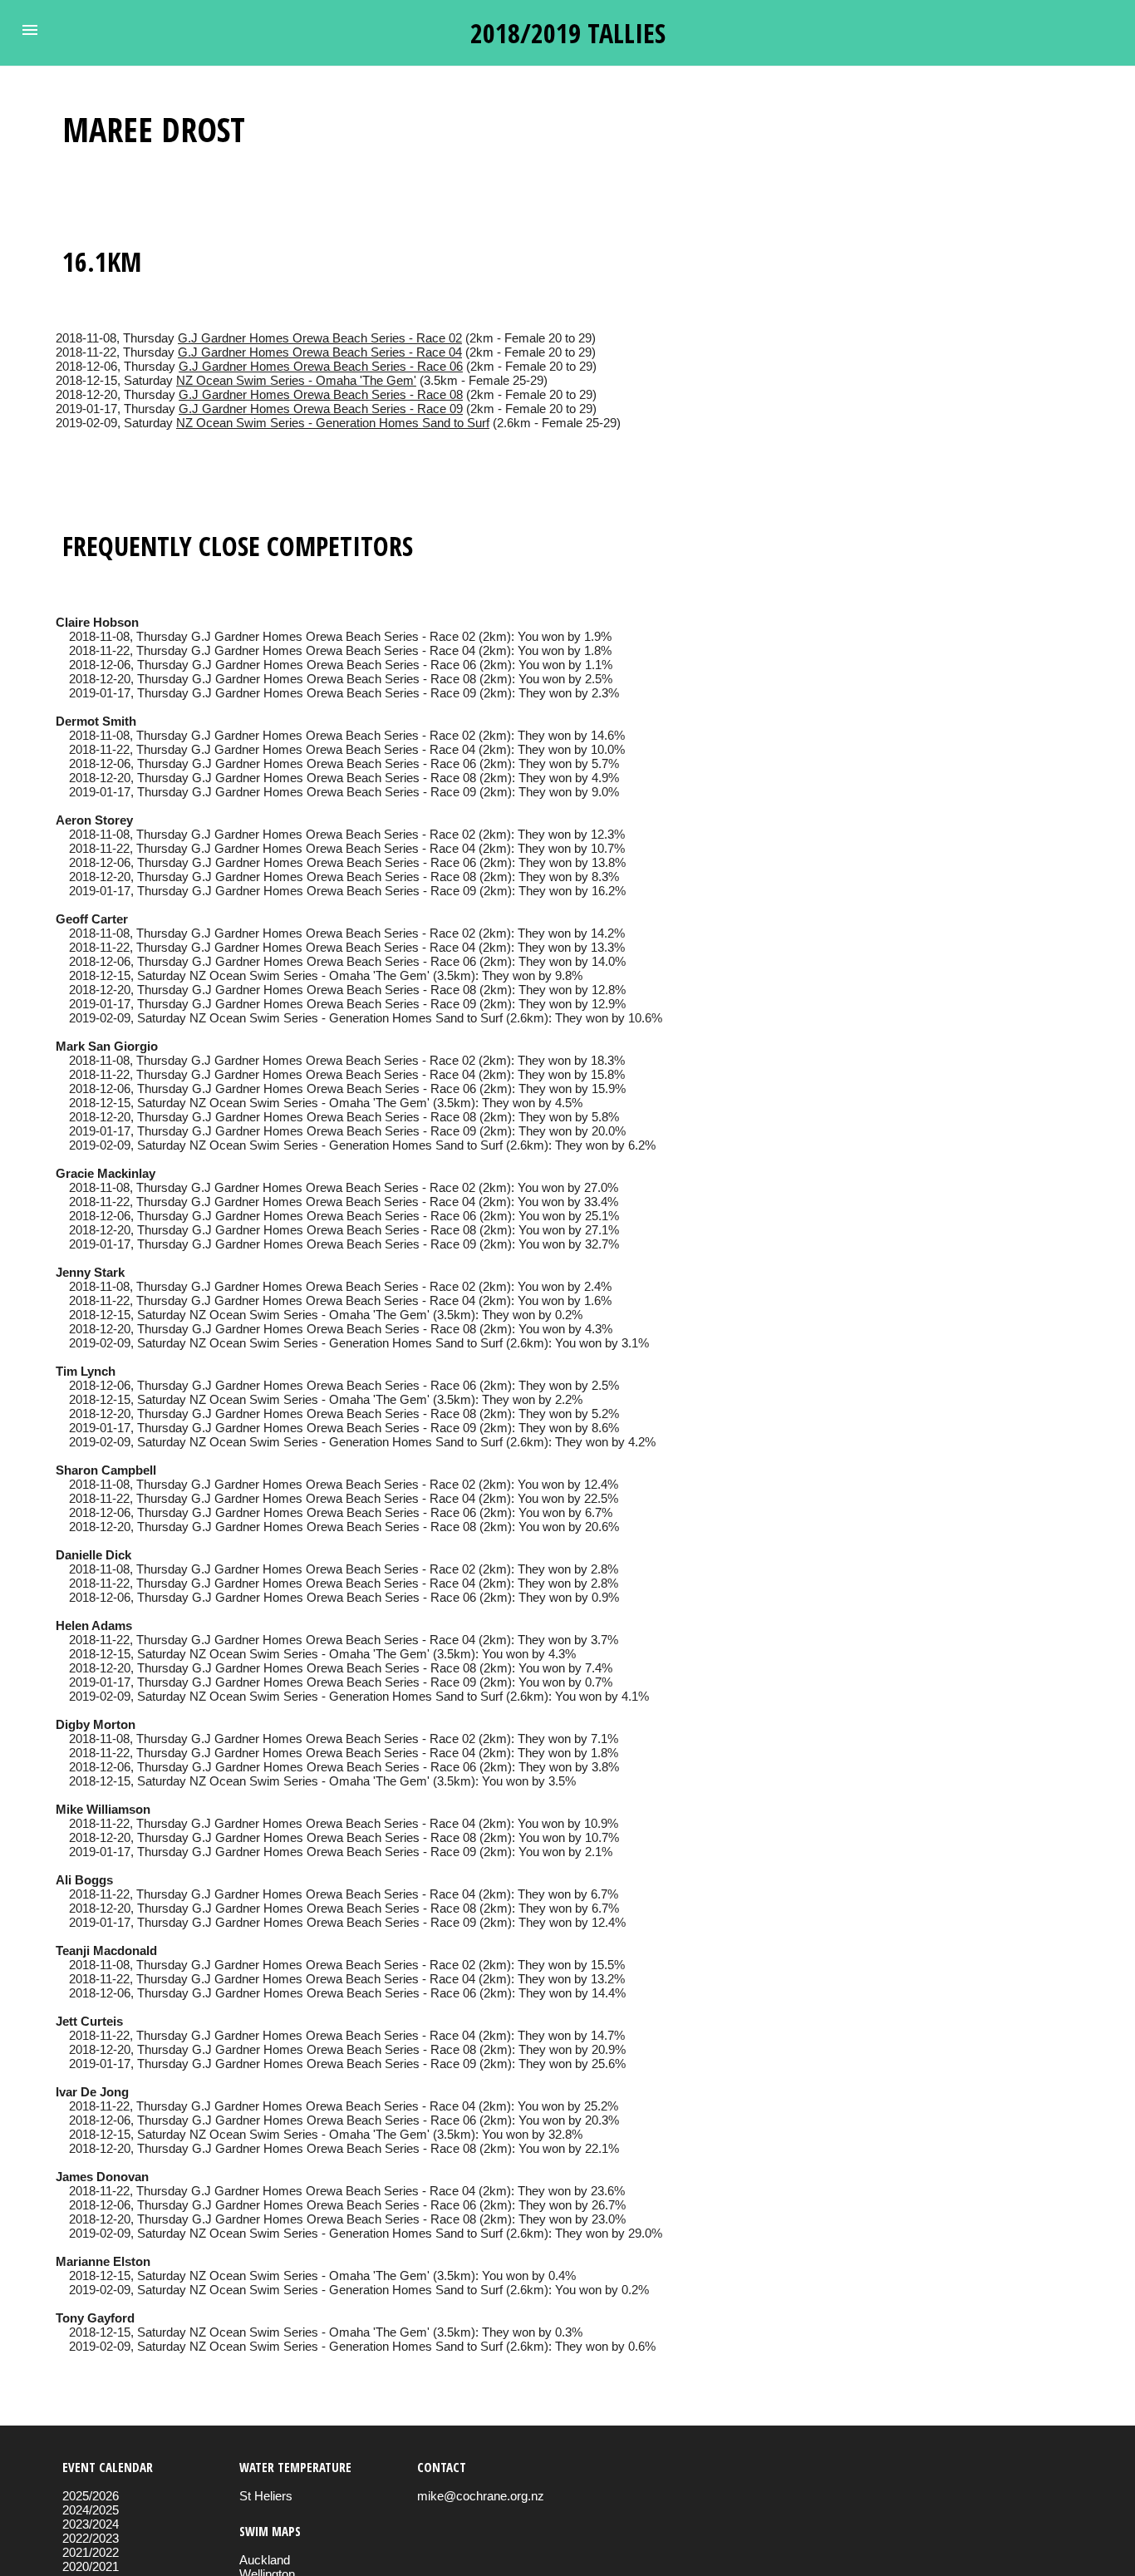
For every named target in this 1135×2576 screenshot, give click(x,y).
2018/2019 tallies (568, 33)
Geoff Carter (92, 919)
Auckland (265, 2560)
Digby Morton (96, 1724)
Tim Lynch (86, 1371)
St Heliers (266, 2496)
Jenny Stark (90, 1272)
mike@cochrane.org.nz (481, 2496)
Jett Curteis (89, 2021)
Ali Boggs (84, 1880)
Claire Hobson (97, 622)
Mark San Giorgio (107, 1046)
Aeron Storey (94, 820)
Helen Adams (94, 1625)
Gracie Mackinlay (106, 1173)
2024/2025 (91, 2510)
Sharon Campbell (106, 1470)
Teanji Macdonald (106, 1950)
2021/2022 (91, 2552)
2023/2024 (91, 2524)
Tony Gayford (95, 2318)
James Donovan (102, 2177)
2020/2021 (91, 2566)
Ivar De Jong (92, 2092)
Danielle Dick (93, 1555)
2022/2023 (91, 2538)
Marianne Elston (103, 2261)
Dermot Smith (96, 721)
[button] (30, 30)
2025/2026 (91, 2496)
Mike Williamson (103, 1809)
